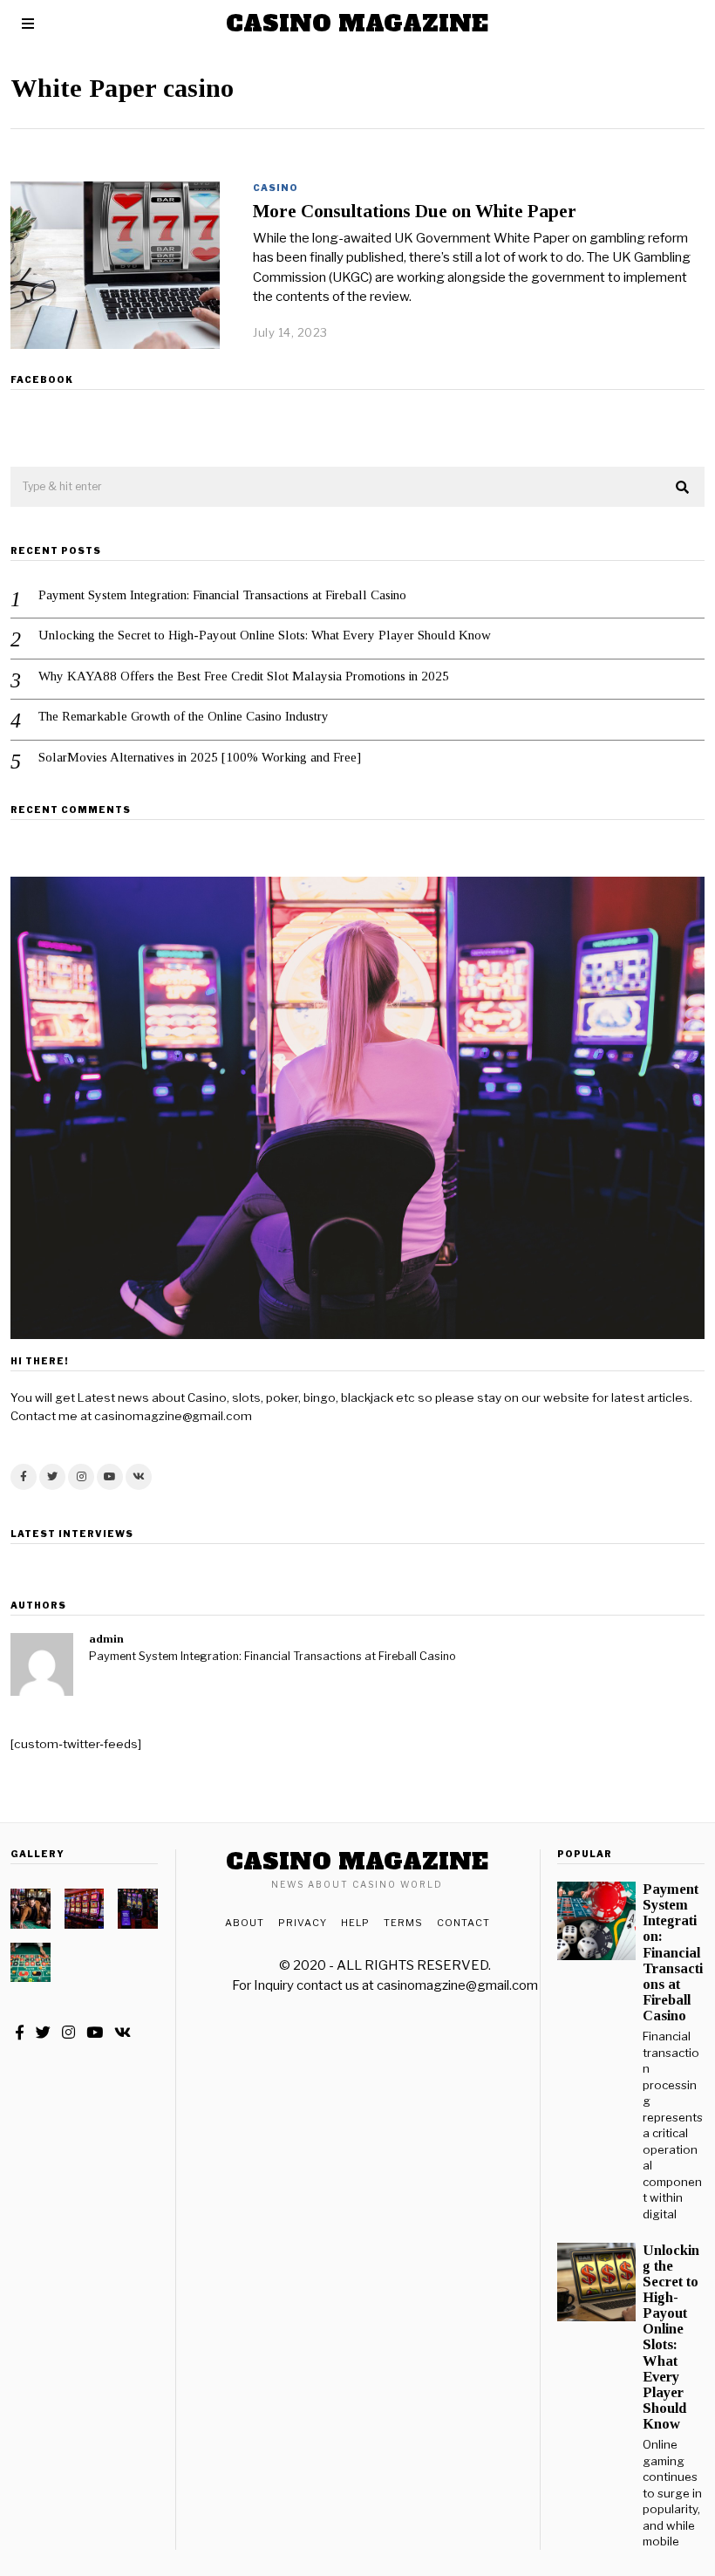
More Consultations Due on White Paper (415, 211)
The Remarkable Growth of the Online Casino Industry (184, 716)
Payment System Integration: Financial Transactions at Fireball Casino (222, 595)
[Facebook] (24, 1477)
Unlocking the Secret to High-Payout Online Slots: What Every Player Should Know (265, 635)
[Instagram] (81, 1477)
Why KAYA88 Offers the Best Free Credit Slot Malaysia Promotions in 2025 (244, 676)
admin (106, 1639)
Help (355, 1923)
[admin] (42, 1664)
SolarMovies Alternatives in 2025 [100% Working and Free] (200, 757)
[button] (684, 488)
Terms (403, 1923)
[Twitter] (52, 1477)
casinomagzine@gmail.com (457, 1985)
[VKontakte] (139, 1477)
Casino (276, 188)
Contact (463, 1923)
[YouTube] (110, 1477)
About (245, 1923)
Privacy (303, 1923)
